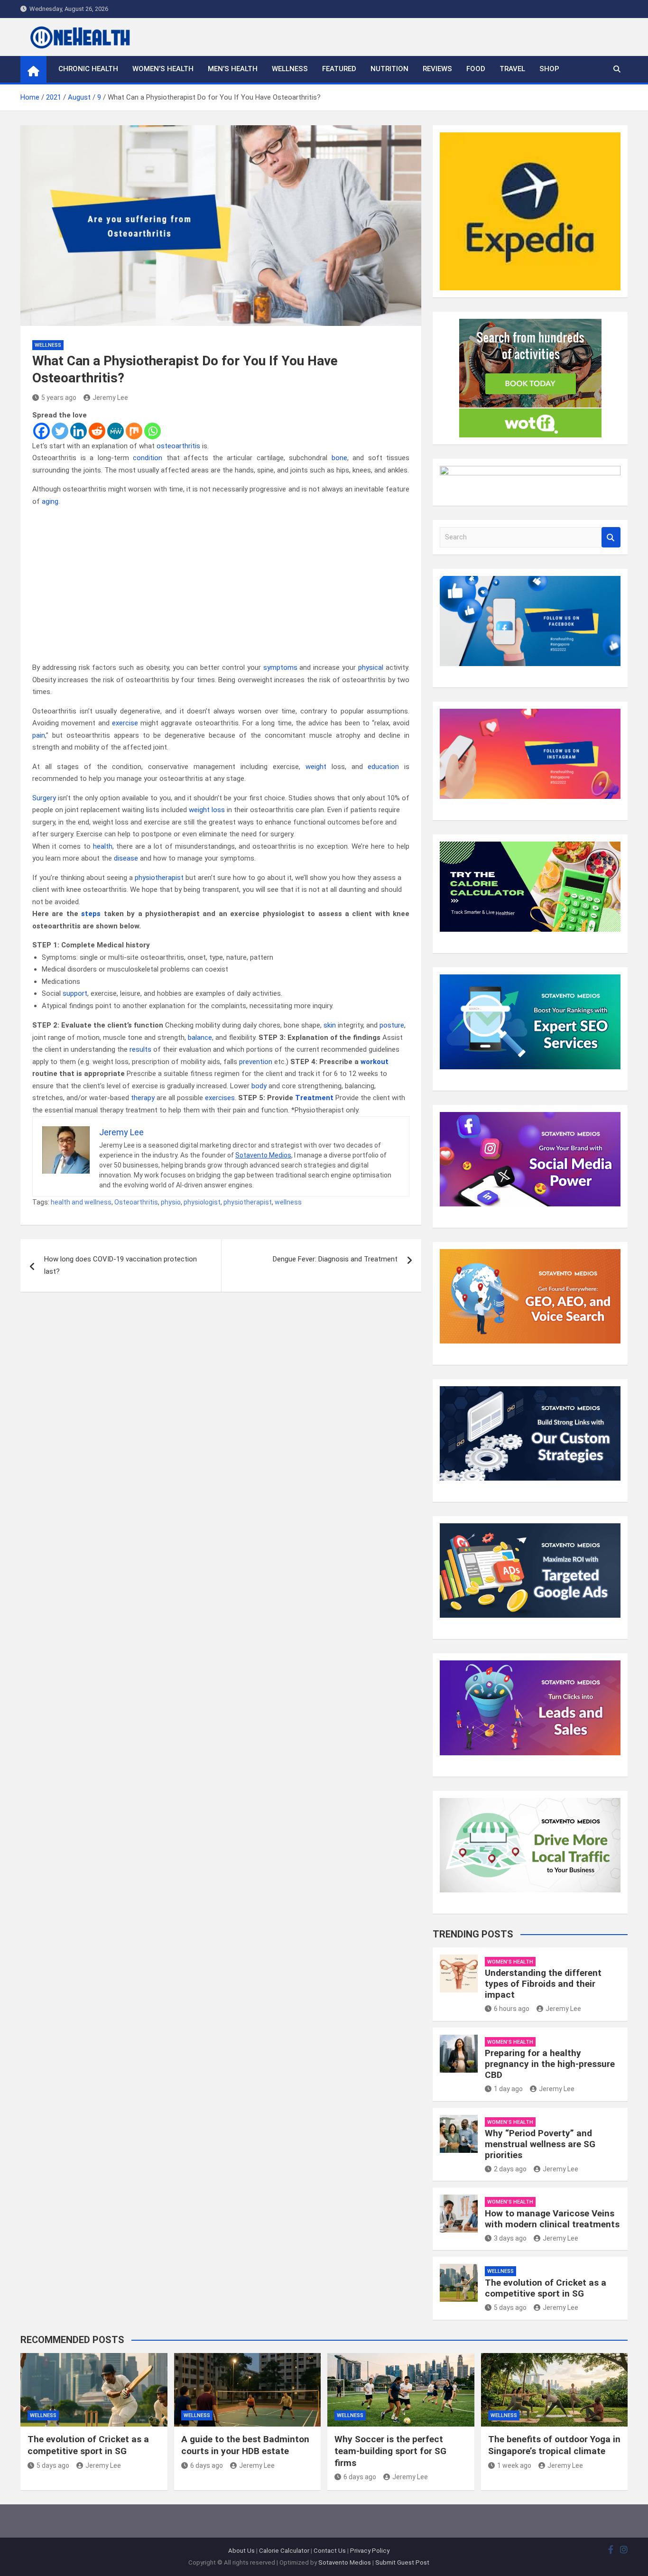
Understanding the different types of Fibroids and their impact (543, 1984)
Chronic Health (88, 69)
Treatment (314, 1098)
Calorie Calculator (284, 2551)
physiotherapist (159, 878)
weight (316, 767)
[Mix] (134, 431)
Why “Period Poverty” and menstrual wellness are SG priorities (540, 2144)
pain (39, 735)
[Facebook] (42, 431)
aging (50, 501)
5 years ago (59, 398)
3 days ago (510, 2238)
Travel (512, 69)
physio (171, 1202)
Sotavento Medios (263, 1155)
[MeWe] (116, 431)
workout (375, 1062)
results (140, 1049)
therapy (143, 1098)
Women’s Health (163, 69)
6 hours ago (512, 2009)
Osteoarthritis (136, 1202)
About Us (241, 2551)
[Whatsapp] (153, 431)
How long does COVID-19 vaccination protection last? (120, 1265)
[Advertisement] (221, 585)
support (75, 993)
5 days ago (510, 2307)
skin (330, 1025)
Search (611, 537)
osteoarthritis (178, 446)
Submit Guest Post (402, 2562)
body (259, 1086)
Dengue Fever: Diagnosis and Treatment (335, 1259)
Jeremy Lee (110, 398)
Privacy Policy (370, 2551)
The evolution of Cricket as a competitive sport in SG (546, 2288)
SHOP (549, 69)
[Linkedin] (79, 431)
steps (91, 914)
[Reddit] (97, 431)
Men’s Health (233, 69)
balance (200, 1038)
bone (339, 458)
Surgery (44, 798)
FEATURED (339, 69)
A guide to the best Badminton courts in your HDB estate (245, 2445)
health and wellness (81, 1202)
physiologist (202, 1202)
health (103, 846)
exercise (125, 723)
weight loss (207, 810)
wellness (288, 1202)
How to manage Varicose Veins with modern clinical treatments (552, 2219)
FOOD (476, 69)
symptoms (280, 667)
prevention (256, 1062)
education (383, 767)
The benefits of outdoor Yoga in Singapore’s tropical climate (554, 2445)
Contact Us (330, 2551)
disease (126, 858)
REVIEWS (437, 69)
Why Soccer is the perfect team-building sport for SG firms (390, 2451)
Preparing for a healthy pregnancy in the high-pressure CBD (550, 2064)
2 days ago (510, 2169)
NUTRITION (389, 69)
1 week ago (514, 2465)
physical (371, 667)
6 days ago (207, 2465)
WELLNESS (290, 69)
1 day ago (508, 2089)
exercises (220, 1098)
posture (392, 1025)
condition (148, 458)
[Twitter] (60, 431)
